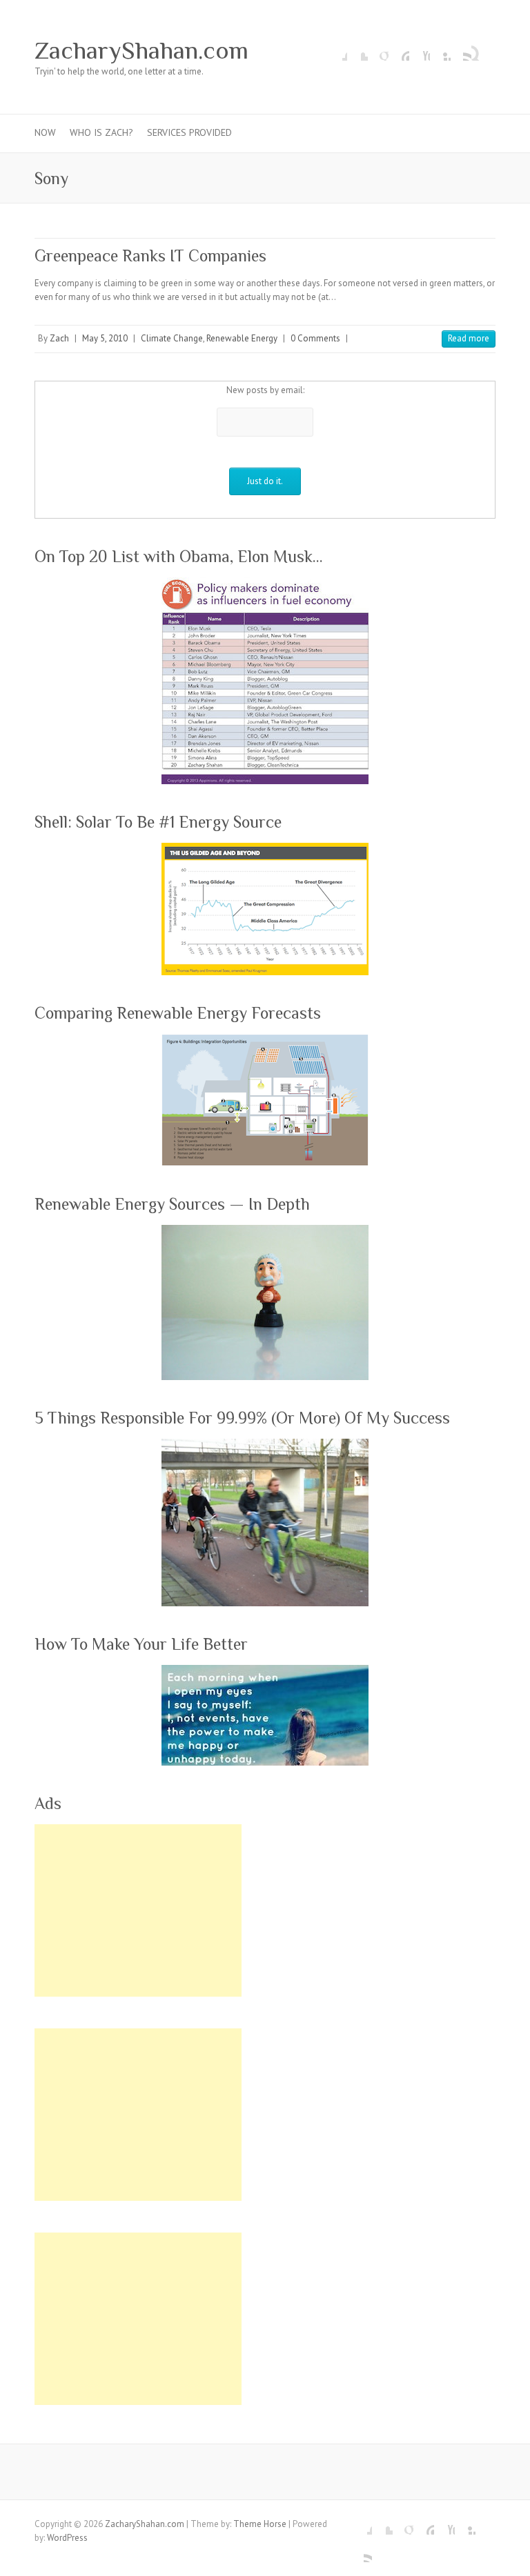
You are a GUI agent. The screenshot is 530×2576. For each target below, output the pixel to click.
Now (45, 132)
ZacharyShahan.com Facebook (337, 50)
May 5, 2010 (105, 338)
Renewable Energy (242, 338)
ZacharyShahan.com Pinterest (399, 50)
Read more (469, 338)
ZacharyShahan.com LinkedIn (440, 50)
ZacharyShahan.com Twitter (357, 50)
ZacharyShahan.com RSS (461, 50)
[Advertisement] (138, 1910)
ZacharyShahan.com (141, 50)
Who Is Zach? (101, 132)
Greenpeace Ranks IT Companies (150, 256)
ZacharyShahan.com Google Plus (378, 50)
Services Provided (189, 132)
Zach (59, 338)
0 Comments (315, 338)
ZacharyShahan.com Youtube (420, 50)
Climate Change (172, 338)
